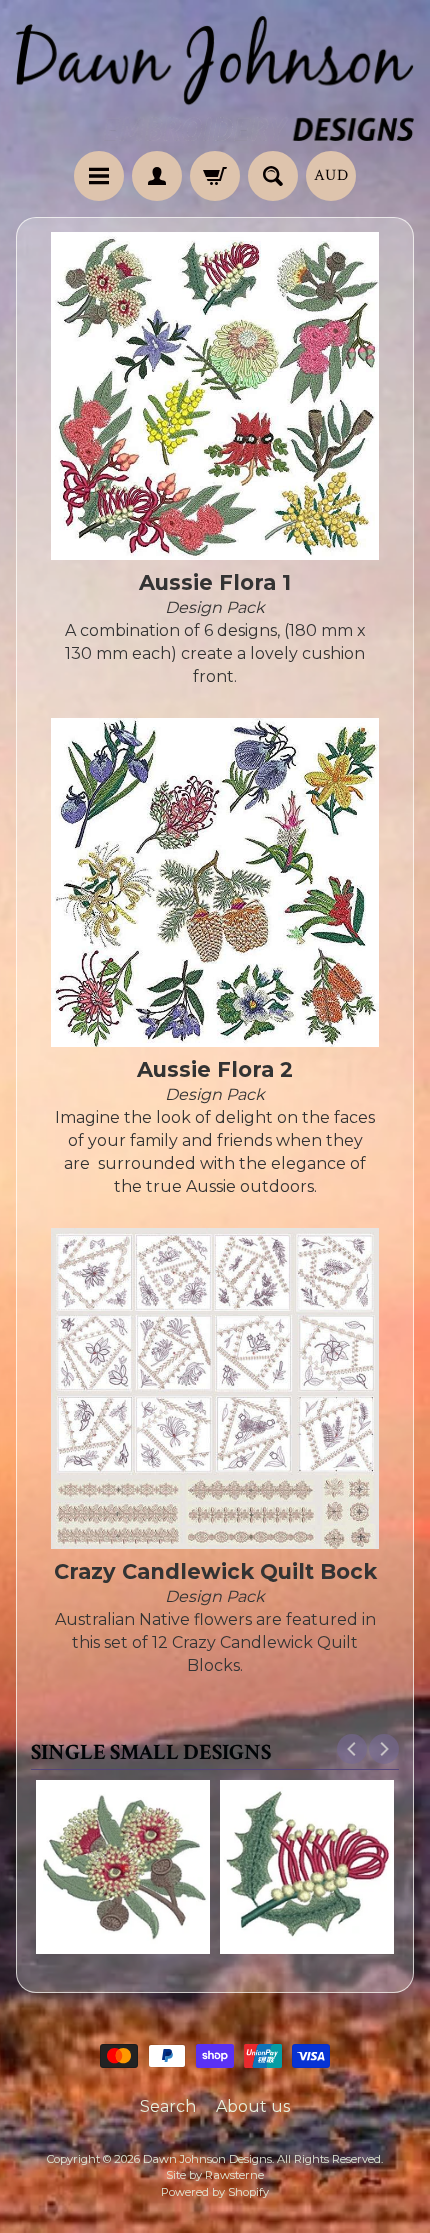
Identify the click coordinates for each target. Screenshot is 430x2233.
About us (253, 2106)
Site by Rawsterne (215, 2175)
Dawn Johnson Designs (207, 2159)
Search (168, 2106)
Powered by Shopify (215, 2192)
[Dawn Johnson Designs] (215, 78)
